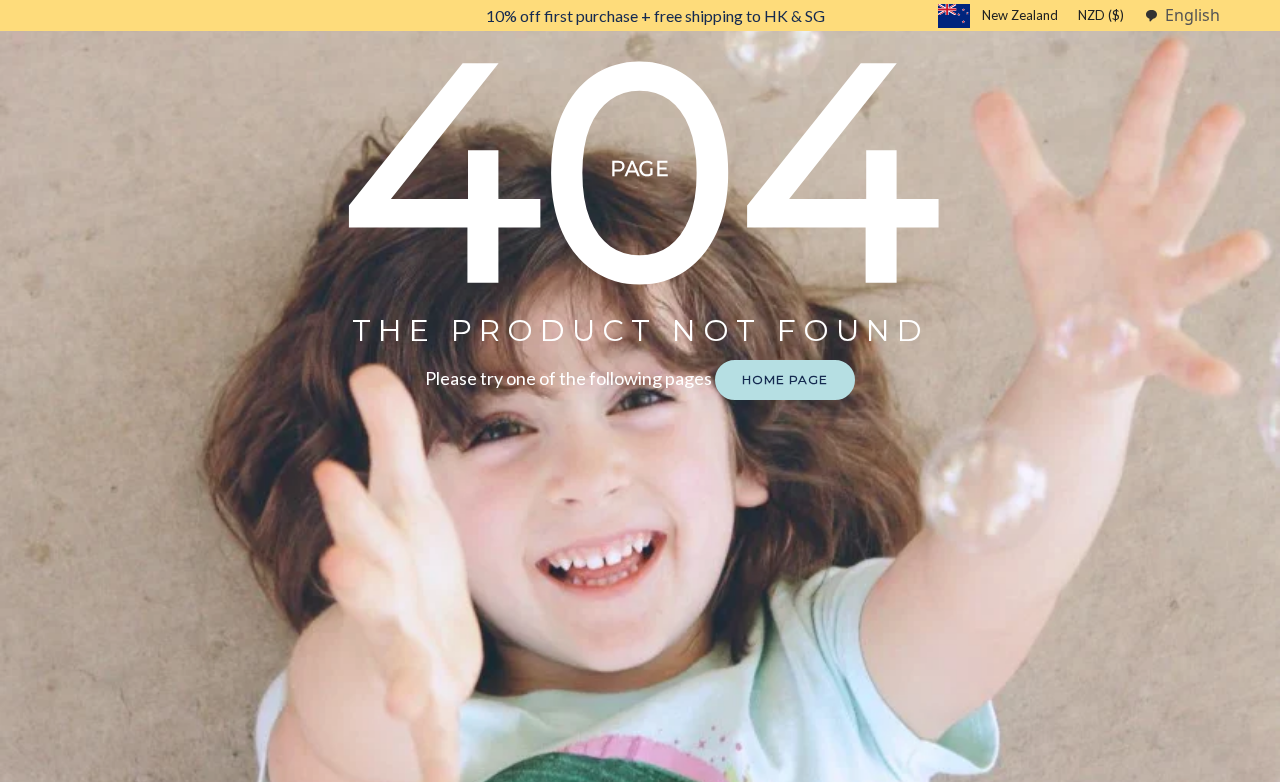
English (1192, 15)
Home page (785, 379)
